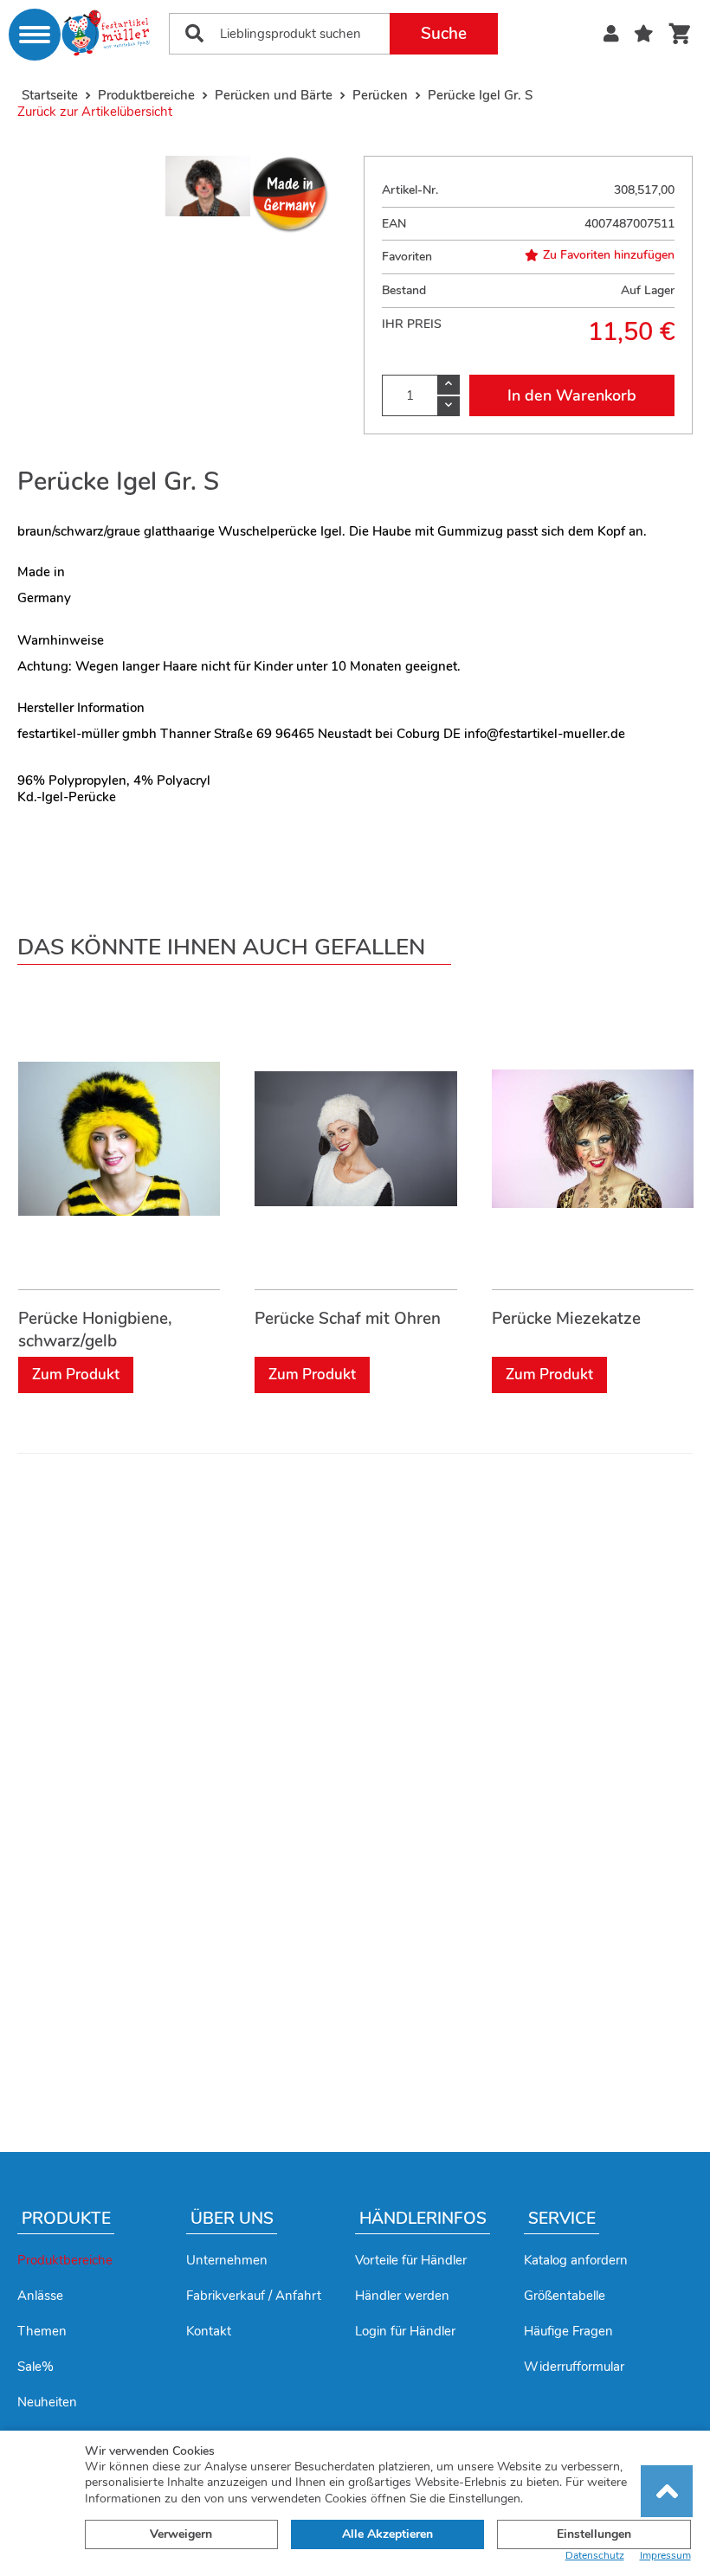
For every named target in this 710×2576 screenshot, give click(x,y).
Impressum (665, 2556)
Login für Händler (405, 2331)
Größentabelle (565, 2296)
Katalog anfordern (576, 2260)
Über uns (232, 2219)
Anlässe (40, 2296)
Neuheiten (47, 2402)
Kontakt (209, 2331)
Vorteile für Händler (411, 2260)
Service (562, 2219)
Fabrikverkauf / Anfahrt (254, 2296)
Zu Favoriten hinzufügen (609, 255)
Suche (444, 34)
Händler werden (402, 2296)
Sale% (35, 2367)
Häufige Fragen (568, 2331)
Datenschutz (595, 2556)
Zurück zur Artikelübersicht (95, 112)
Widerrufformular (574, 2367)
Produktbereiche (65, 2260)
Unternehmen (227, 2260)
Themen (42, 2331)
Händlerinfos (423, 2219)
